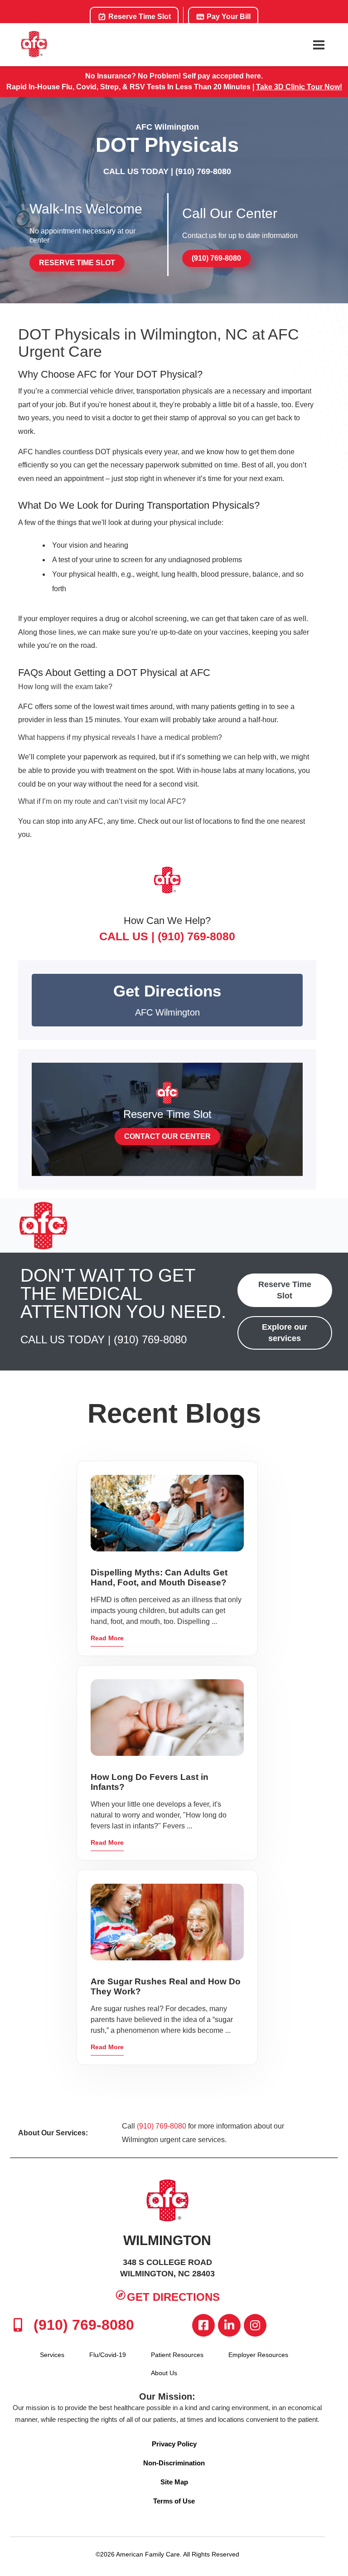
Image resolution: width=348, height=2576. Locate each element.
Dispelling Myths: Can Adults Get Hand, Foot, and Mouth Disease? (159, 1577)
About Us (164, 2373)
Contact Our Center (167, 1136)
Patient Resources (177, 2355)
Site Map (174, 2482)
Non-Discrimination (174, 2463)
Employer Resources (258, 2355)
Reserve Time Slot (139, 17)
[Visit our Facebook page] (203, 2325)
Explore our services (285, 1333)
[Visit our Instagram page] (255, 2325)
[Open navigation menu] (319, 45)
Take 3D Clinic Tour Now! (299, 87)
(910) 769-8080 (203, 171)
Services (52, 2355)
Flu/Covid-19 (108, 2355)
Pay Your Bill (228, 17)
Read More (107, 1638)
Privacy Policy (174, 2444)
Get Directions (173, 2297)
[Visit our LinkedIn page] (229, 2325)
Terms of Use (174, 2501)
